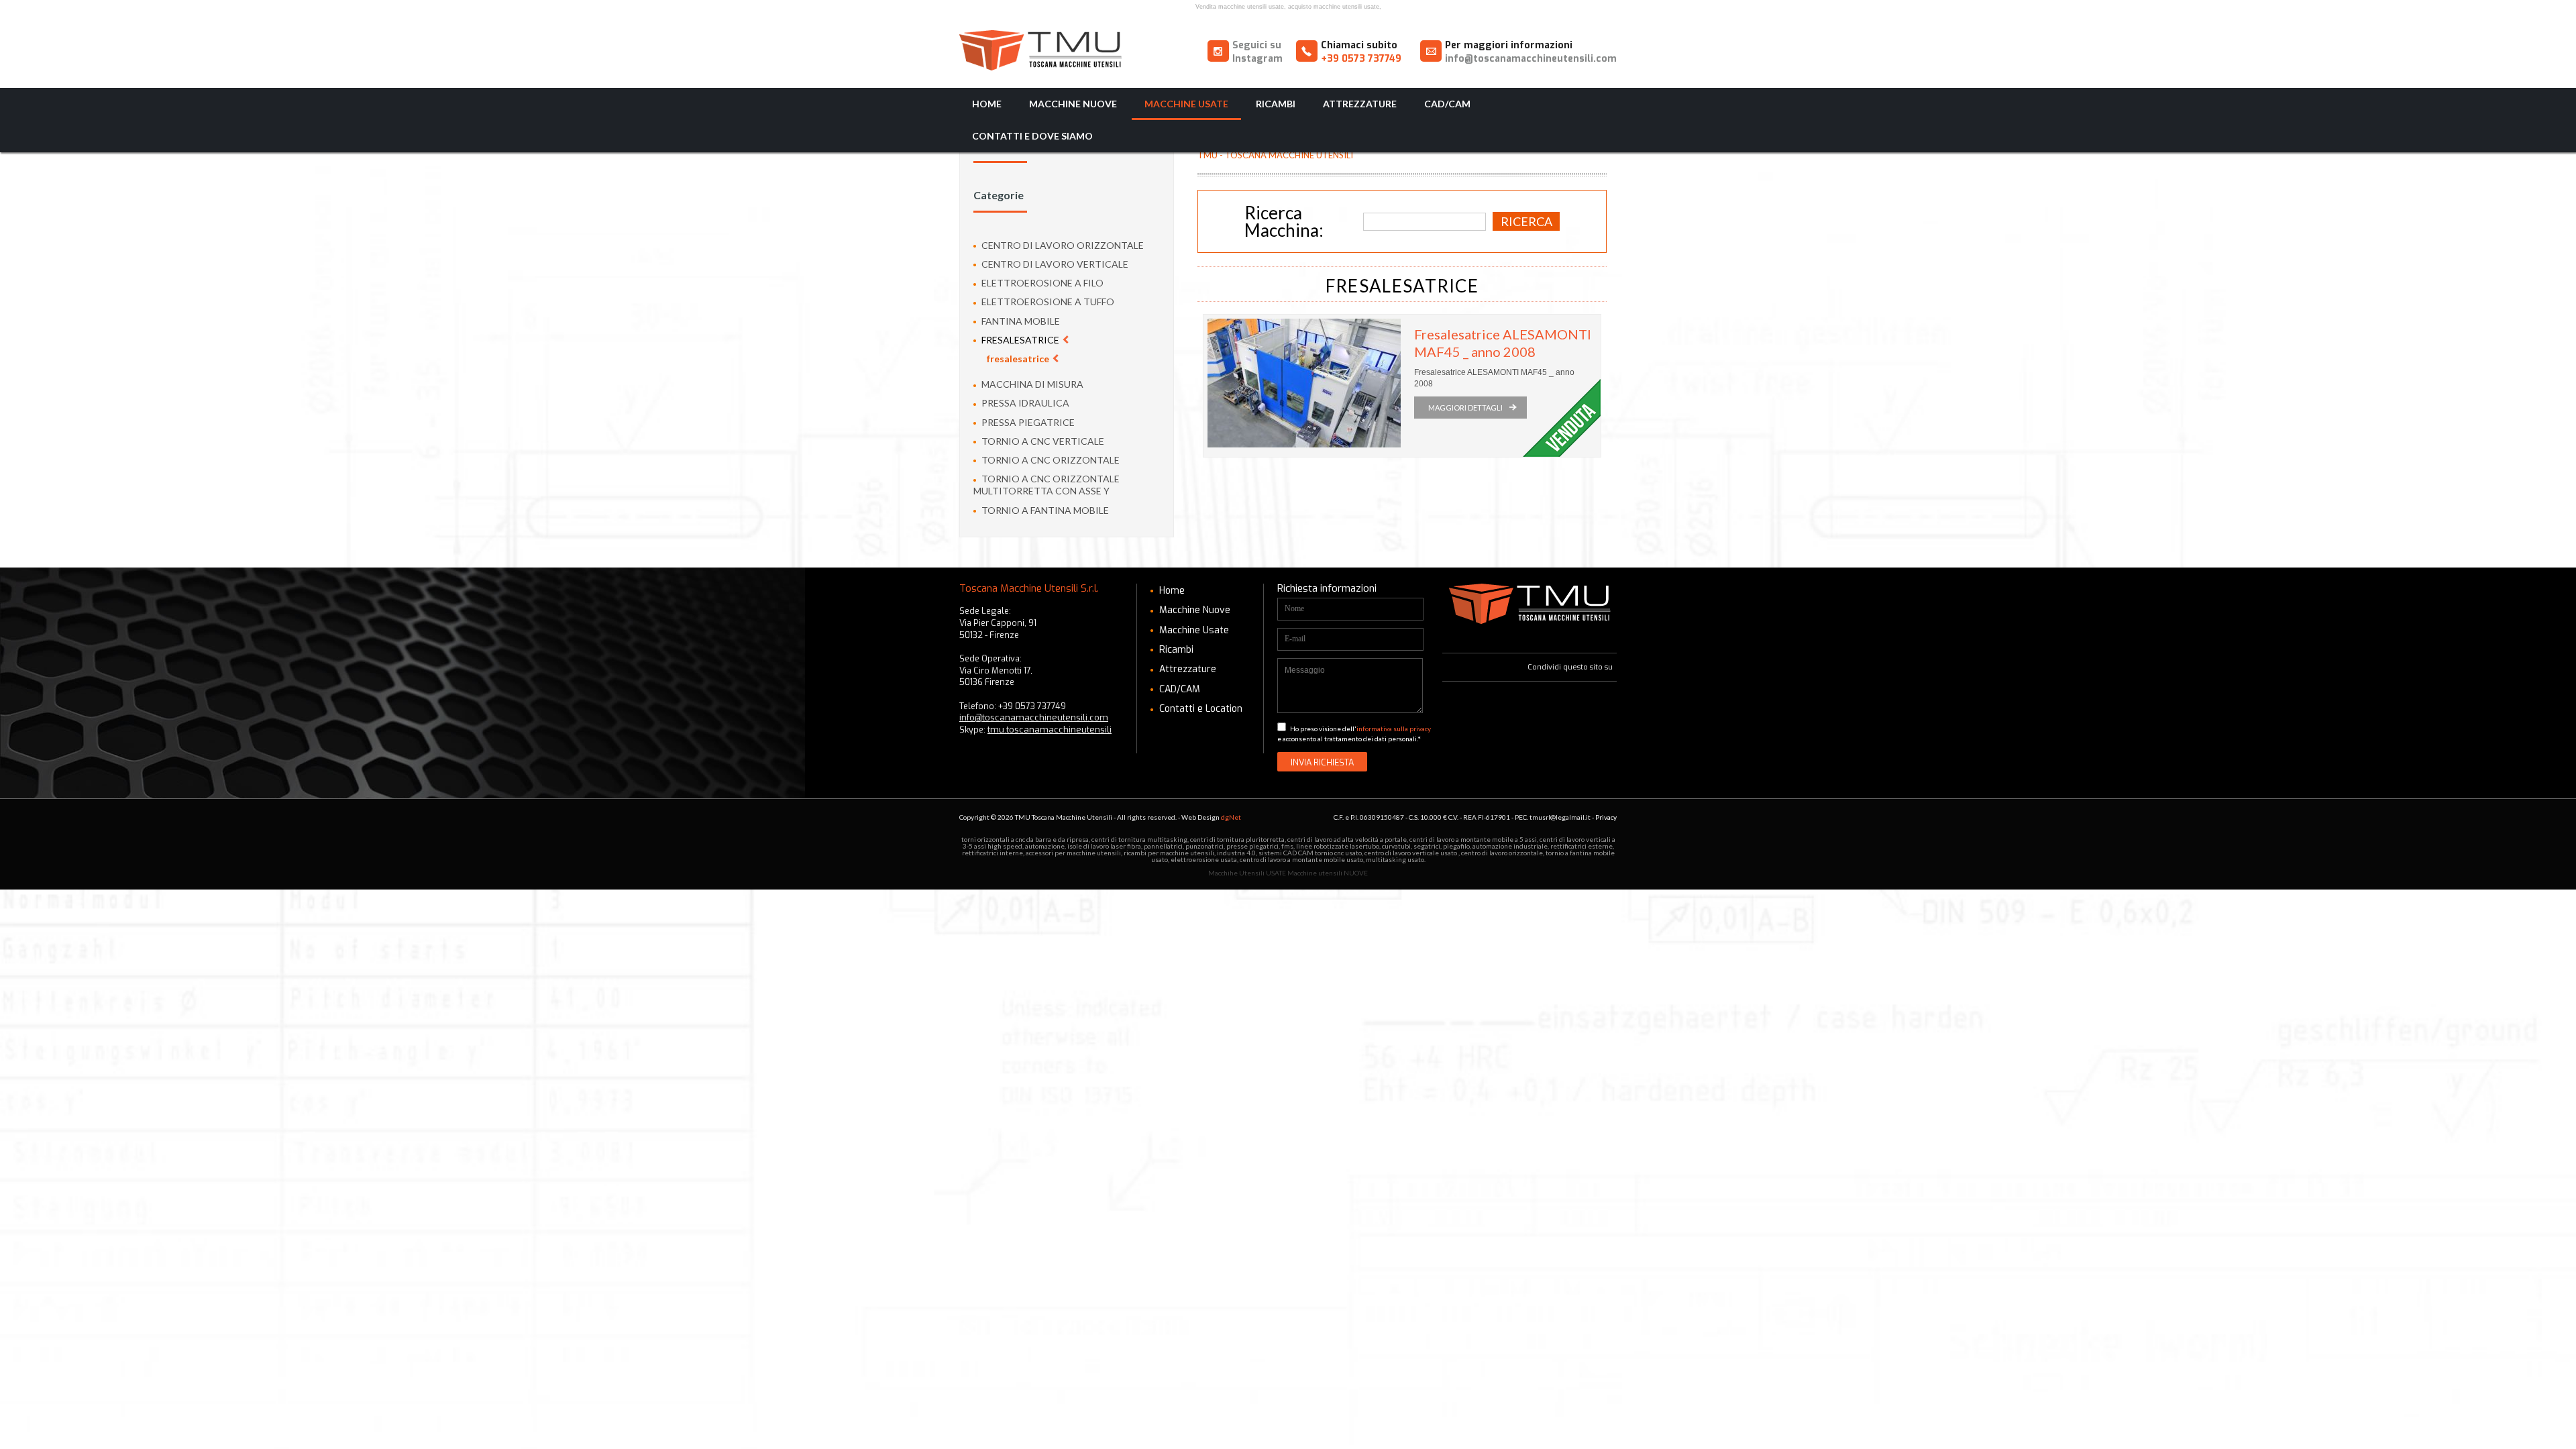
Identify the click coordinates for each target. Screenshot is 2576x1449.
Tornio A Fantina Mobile (1044, 510)
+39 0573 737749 (1361, 59)
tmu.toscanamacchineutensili (1050, 730)
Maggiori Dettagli (1465, 408)
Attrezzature (1360, 104)
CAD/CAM (1447, 104)
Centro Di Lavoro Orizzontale (1062, 245)
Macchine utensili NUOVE (1328, 873)
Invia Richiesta (1322, 762)
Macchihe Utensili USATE (1247, 873)
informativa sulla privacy (1394, 729)
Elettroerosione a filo (1041, 283)
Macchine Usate (1186, 104)
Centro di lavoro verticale (1054, 264)
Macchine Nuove (1073, 104)
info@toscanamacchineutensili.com (1531, 59)
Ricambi (1276, 104)
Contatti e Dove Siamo (1032, 136)
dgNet (1231, 817)
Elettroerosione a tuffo (1047, 302)
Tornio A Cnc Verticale (1042, 441)
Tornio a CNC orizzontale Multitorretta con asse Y (1046, 485)
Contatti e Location (1199, 709)
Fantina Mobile (1020, 321)
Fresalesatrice (1020, 340)
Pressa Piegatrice (1027, 422)
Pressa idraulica (1024, 403)
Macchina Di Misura (1031, 384)
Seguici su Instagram (1257, 52)
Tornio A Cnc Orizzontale (1050, 460)
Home (987, 104)
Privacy (1606, 817)
